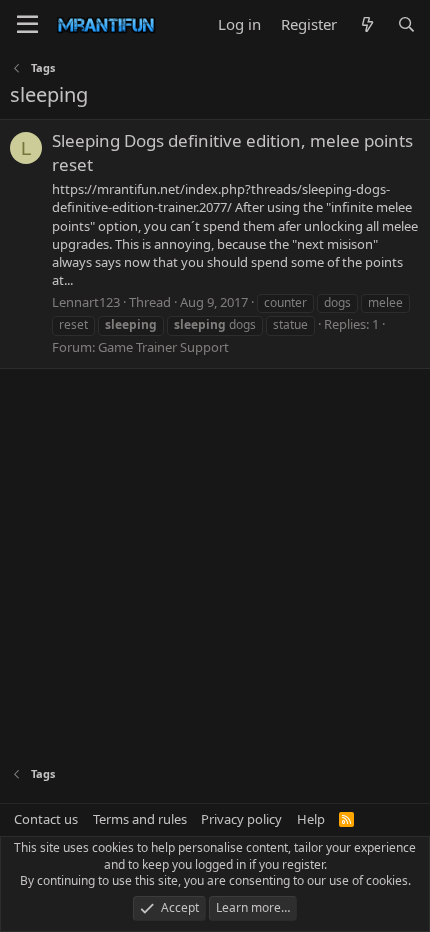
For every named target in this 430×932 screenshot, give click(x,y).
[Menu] (27, 25)
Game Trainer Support (163, 347)
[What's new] (366, 24)
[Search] (406, 24)
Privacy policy (241, 819)
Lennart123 (86, 302)
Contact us (46, 819)
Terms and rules (140, 819)
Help (311, 819)
